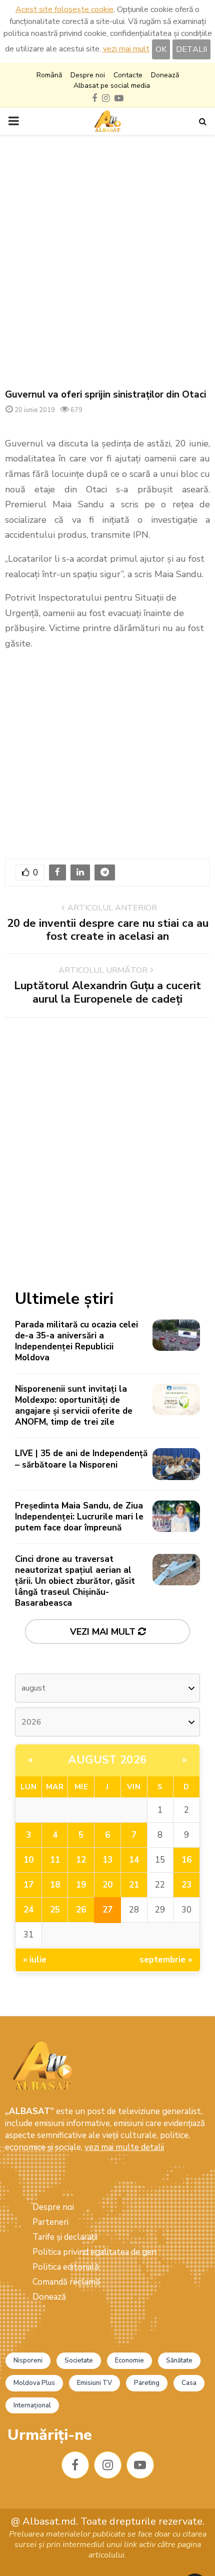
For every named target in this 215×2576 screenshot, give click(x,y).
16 (186, 1860)
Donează (165, 75)
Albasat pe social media (112, 86)
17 (28, 1885)
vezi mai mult (126, 49)
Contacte (128, 75)
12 (81, 1860)
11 (55, 1860)
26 (81, 1910)
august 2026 (107, 1760)
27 (107, 1910)
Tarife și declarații (65, 2237)
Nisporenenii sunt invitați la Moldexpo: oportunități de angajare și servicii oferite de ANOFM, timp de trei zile (74, 1405)
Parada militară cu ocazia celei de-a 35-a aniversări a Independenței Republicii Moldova (76, 1341)
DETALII (191, 49)
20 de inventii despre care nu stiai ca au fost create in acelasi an (108, 930)
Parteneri (50, 2222)
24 (28, 1910)
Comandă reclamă (66, 2282)
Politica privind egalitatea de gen (94, 2252)
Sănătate (179, 2361)
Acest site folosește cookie (64, 9)
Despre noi (88, 75)
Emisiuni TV (94, 2383)
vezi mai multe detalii (124, 2147)
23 (186, 1885)
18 (55, 1885)
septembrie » (166, 1960)
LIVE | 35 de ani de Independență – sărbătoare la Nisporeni (81, 1459)
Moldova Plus (34, 2383)
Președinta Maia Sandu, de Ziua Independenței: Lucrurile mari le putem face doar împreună (79, 1517)
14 (134, 1860)
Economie (129, 2361)
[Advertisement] (107, 262)
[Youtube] (140, 2465)
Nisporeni (28, 2361)
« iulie (35, 1960)
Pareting (147, 2383)
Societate (79, 2361)
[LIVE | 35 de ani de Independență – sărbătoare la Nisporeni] (176, 1464)
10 (28, 1860)
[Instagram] (108, 2465)
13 (107, 1860)
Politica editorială (66, 2267)
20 (107, 1885)
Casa (189, 2383)
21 (134, 1885)
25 (55, 1910)
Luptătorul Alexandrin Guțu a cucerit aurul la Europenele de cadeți (107, 992)
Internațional (32, 2405)
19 (81, 1885)
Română (49, 75)
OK (161, 49)
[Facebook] (75, 2465)
